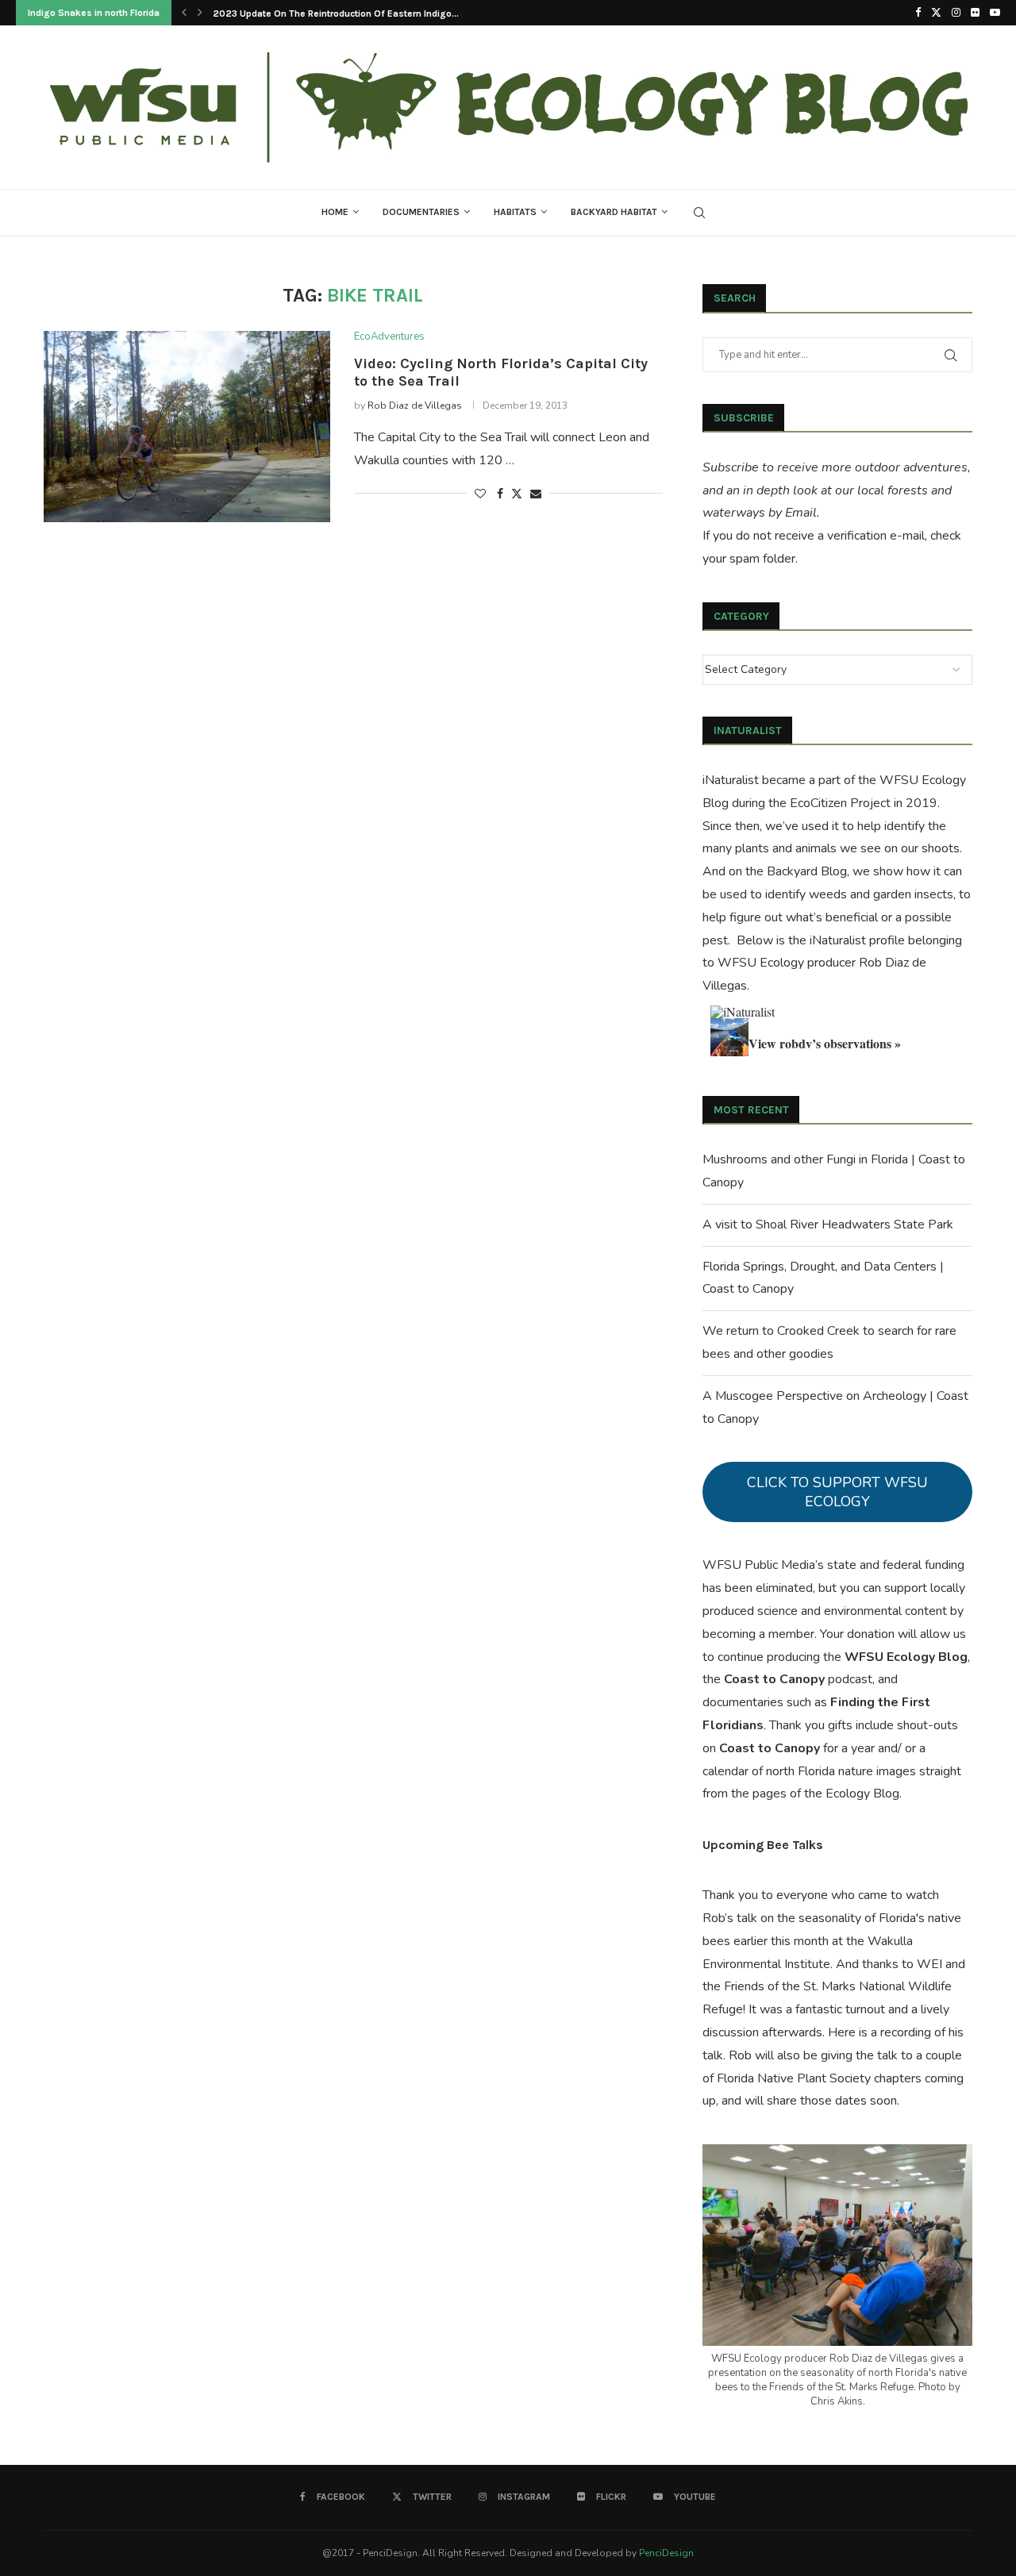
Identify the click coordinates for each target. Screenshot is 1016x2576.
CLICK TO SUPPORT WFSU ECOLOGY (837, 1492)
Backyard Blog (807, 871)
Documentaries (421, 212)
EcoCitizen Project (840, 803)
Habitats (515, 212)
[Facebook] (918, 13)
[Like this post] (480, 494)
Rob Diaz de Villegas (415, 406)
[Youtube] (995, 13)
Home (335, 212)
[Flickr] (975, 13)
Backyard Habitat (614, 212)
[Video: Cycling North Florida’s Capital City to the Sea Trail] (187, 426)
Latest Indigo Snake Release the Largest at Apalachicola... (341, 13)
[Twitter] (936, 13)
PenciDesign (666, 2553)
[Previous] (184, 13)
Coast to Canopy (774, 1679)
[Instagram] (956, 13)
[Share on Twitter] (517, 494)
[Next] (200, 13)
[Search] (699, 213)
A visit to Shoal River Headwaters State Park (828, 1225)
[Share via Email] (536, 494)
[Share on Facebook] (500, 494)
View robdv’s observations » (825, 1043)
